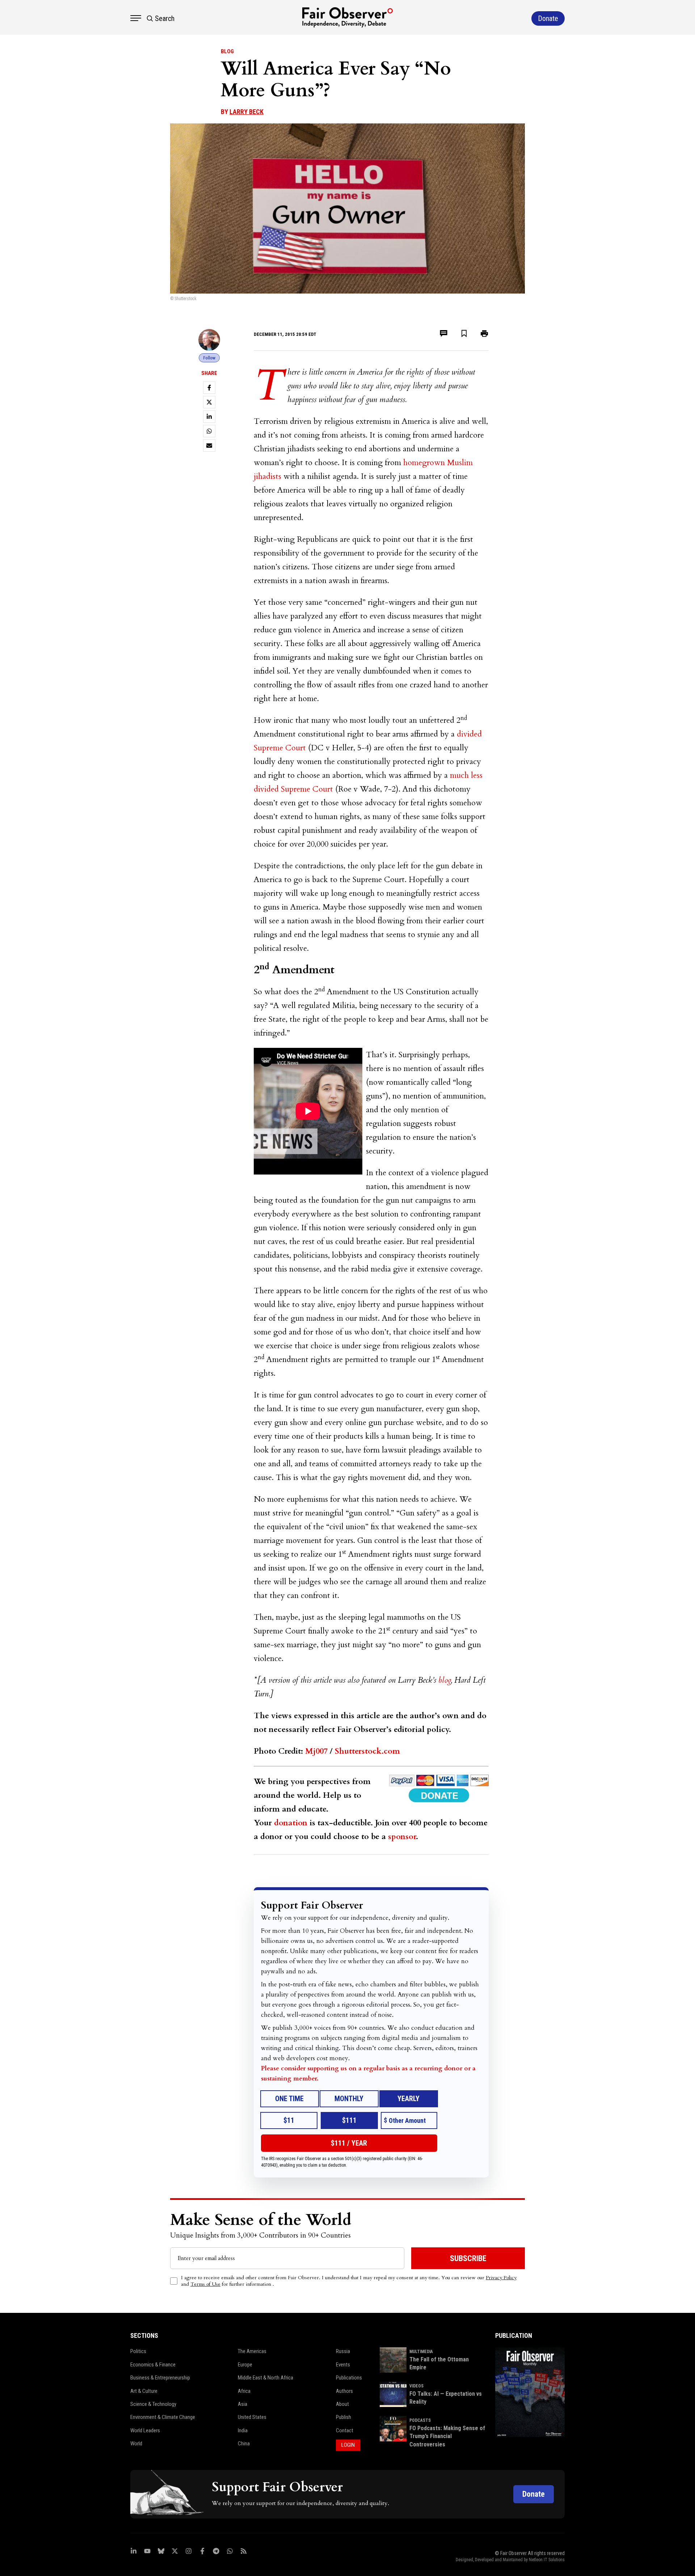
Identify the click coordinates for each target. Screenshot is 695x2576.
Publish (344, 2417)
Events (343, 2365)
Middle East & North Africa (266, 2378)
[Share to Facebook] (209, 388)
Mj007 (316, 1751)
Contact (345, 2430)
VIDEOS (416, 2386)
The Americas (252, 2351)
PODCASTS (420, 2420)
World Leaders (145, 2430)
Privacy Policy (501, 2278)
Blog (227, 51)
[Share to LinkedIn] (209, 417)
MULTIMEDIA (421, 2352)
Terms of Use (205, 2284)
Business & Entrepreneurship (160, 2378)
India (243, 2430)
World (136, 2444)
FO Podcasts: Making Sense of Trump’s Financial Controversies (447, 2436)
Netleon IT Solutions (547, 2560)
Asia (243, 2404)
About (342, 2404)
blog (445, 1680)
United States (252, 2417)
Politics (138, 2351)
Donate (534, 2494)
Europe (245, 2365)
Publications (349, 2378)
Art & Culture (144, 2391)
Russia (343, 2351)
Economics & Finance (153, 2365)
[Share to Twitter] (209, 402)
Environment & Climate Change (163, 2417)
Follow (209, 358)
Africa (244, 2391)
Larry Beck (247, 112)
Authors (344, 2391)
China (244, 2444)
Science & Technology (153, 2404)
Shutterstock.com (367, 1751)
